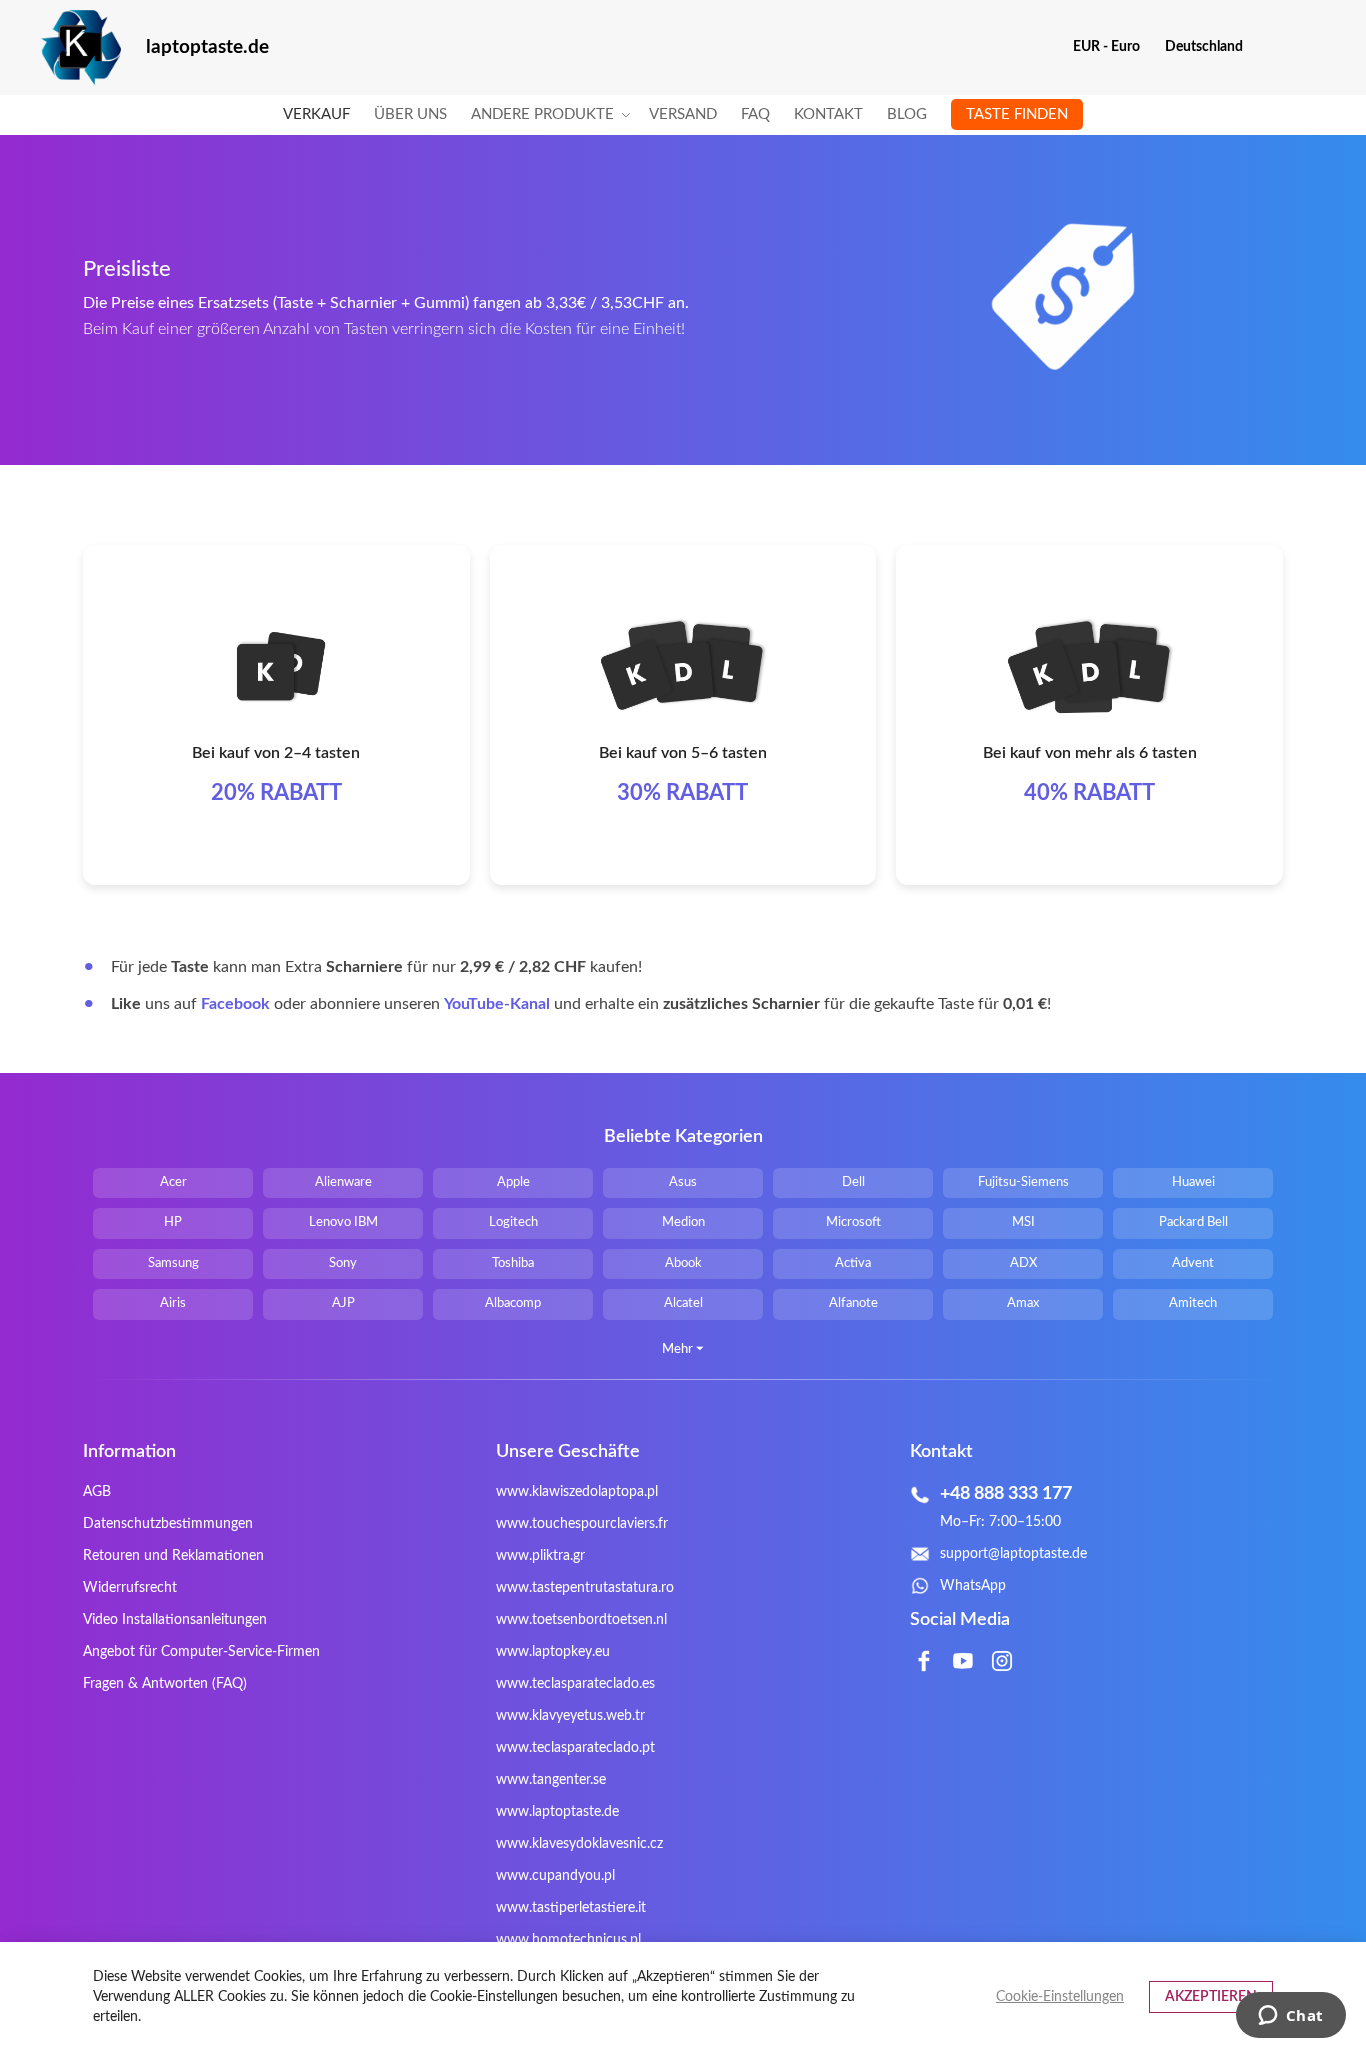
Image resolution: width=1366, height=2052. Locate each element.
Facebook (235, 1004)
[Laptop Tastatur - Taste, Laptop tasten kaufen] (81, 47)
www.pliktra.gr (540, 1556)
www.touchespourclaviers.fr (582, 1524)
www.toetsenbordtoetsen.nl (581, 1620)
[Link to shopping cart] (1271, 47)
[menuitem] (316, 115)
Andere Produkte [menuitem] (542, 114)
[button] (1114, 47)
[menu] (683, 115)
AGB (97, 1492)
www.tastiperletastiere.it (571, 1908)
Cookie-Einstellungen (1060, 1997)
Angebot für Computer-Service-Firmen (201, 1652)
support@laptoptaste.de (1013, 1554)
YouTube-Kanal (497, 1004)
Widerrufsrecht (130, 1588)
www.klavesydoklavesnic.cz (579, 1844)
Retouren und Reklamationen (173, 1556)
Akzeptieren (1211, 1997)
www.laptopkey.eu (553, 1652)
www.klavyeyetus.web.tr (570, 1716)
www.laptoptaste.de (557, 1812)
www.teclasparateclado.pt (575, 1748)
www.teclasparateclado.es (575, 1684)
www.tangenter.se (551, 1780)
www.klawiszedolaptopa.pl (577, 1492)
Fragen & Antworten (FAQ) (165, 1684)
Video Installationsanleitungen (175, 1620)
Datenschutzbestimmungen (168, 1524)
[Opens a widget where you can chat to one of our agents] (1290, 2017)
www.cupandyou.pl (555, 1876)
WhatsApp (973, 1586)
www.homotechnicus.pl (568, 1940)
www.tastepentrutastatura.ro (585, 1588)
